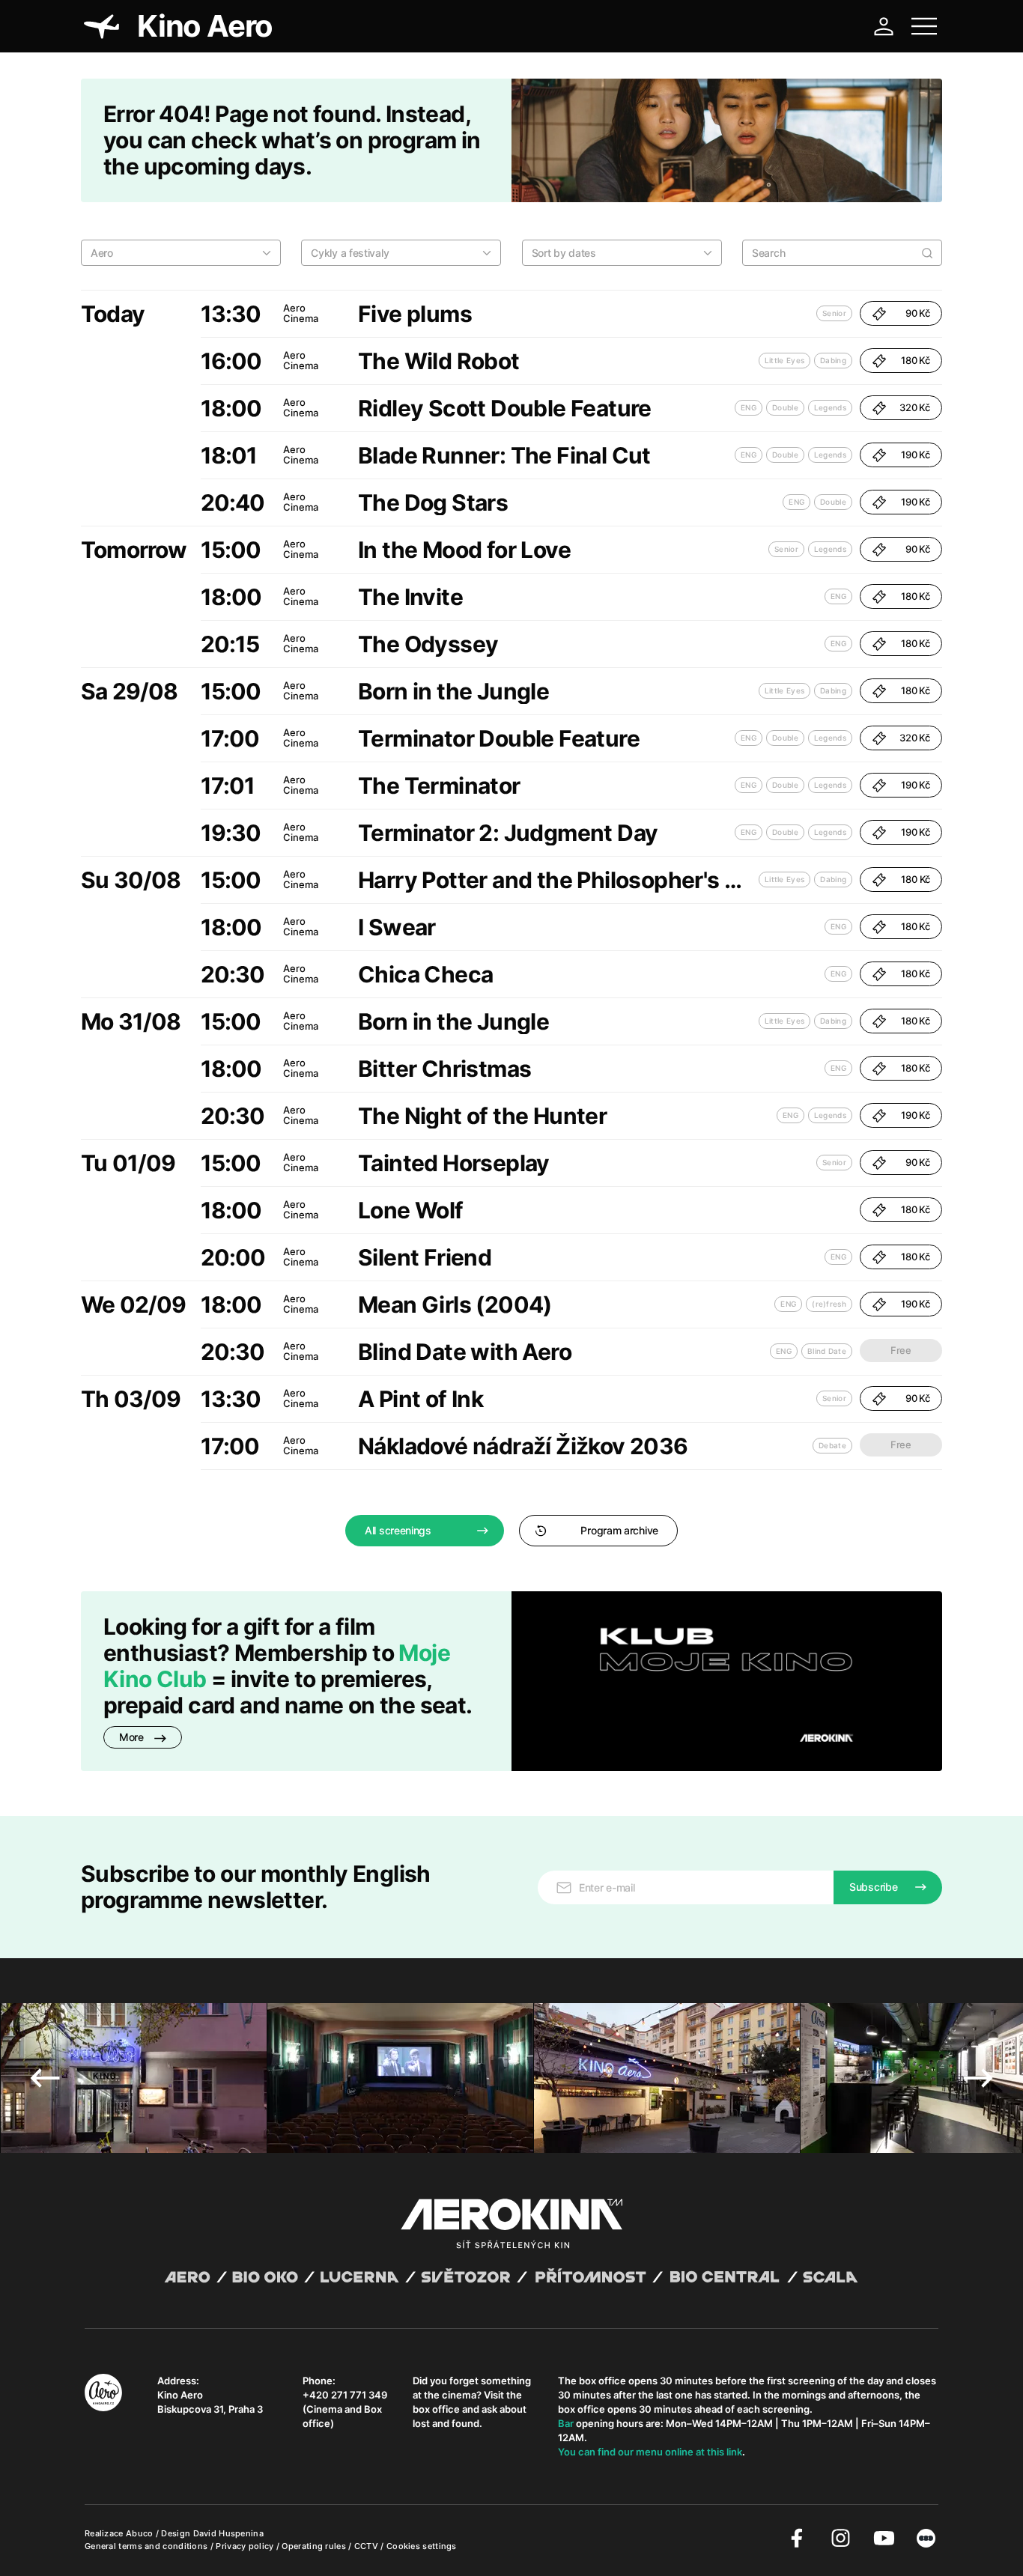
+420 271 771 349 (345, 2395)
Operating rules (315, 2546)
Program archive (619, 1530)
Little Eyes (784, 360)
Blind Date (827, 1351)
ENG (749, 407)
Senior (834, 313)
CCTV (368, 2546)
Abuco (140, 2533)
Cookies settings (422, 2546)
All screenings (398, 1530)
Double (785, 407)
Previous (45, 2078)
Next (978, 2078)
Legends (830, 407)
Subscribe (873, 1887)
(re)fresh (829, 1304)
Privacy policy (246, 2546)
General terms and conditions (148, 2546)
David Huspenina (229, 2533)
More (133, 1737)
